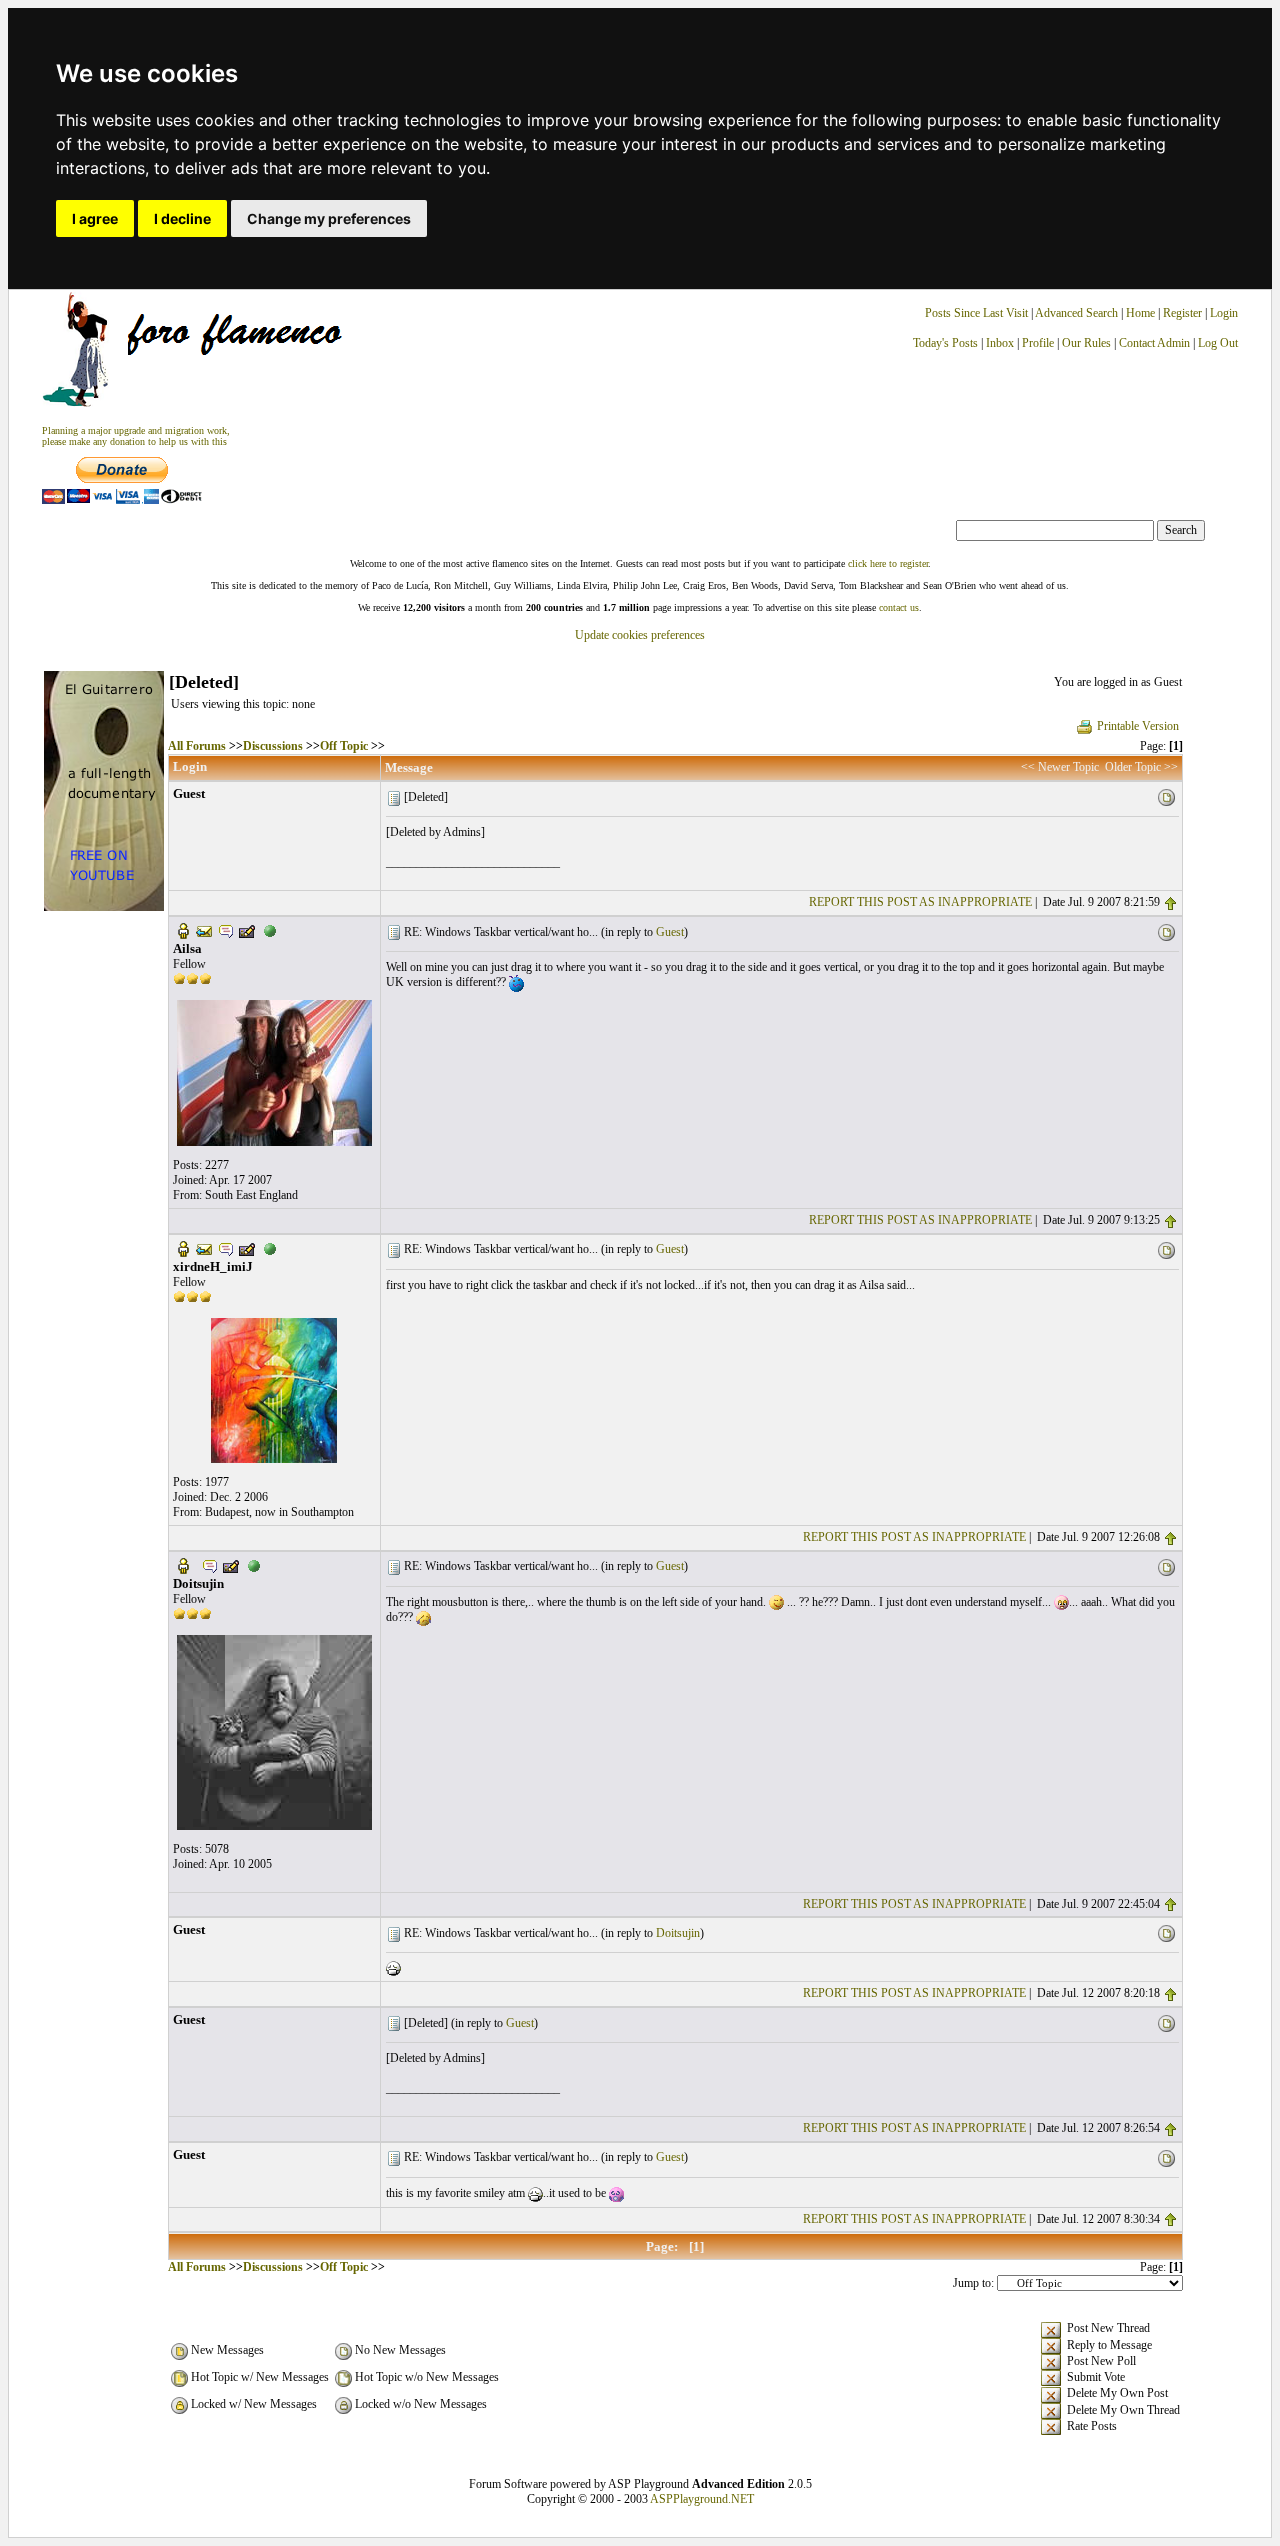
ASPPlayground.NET (702, 2499)
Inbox (1000, 343)
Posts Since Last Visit (976, 313)
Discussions (273, 746)
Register (1184, 313)
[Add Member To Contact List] (247, 930)
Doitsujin (678, 1933)
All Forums (197, 746)
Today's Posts (945, 343)
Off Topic (344, 746)
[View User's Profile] (183, 930)
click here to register (888, 563)
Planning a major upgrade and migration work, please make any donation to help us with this (136, 436)
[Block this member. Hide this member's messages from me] (270, 930)
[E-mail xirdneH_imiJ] (204, 1248)
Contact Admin (1154, 343)
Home (1140, 313)
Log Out (1218, 343)
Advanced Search (1076, 313)
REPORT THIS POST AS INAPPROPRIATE (920, 902)
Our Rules (1086, 343)
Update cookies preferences (640, 635)
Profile (1038, 343)
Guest (670, 932)
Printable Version (1138, 726)
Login (1224, 313)
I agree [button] (95, 218)
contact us (899, 607)
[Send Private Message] (226, 930)
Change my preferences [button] (329, 218)
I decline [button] (182, 218)
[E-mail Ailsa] (204, 930)
